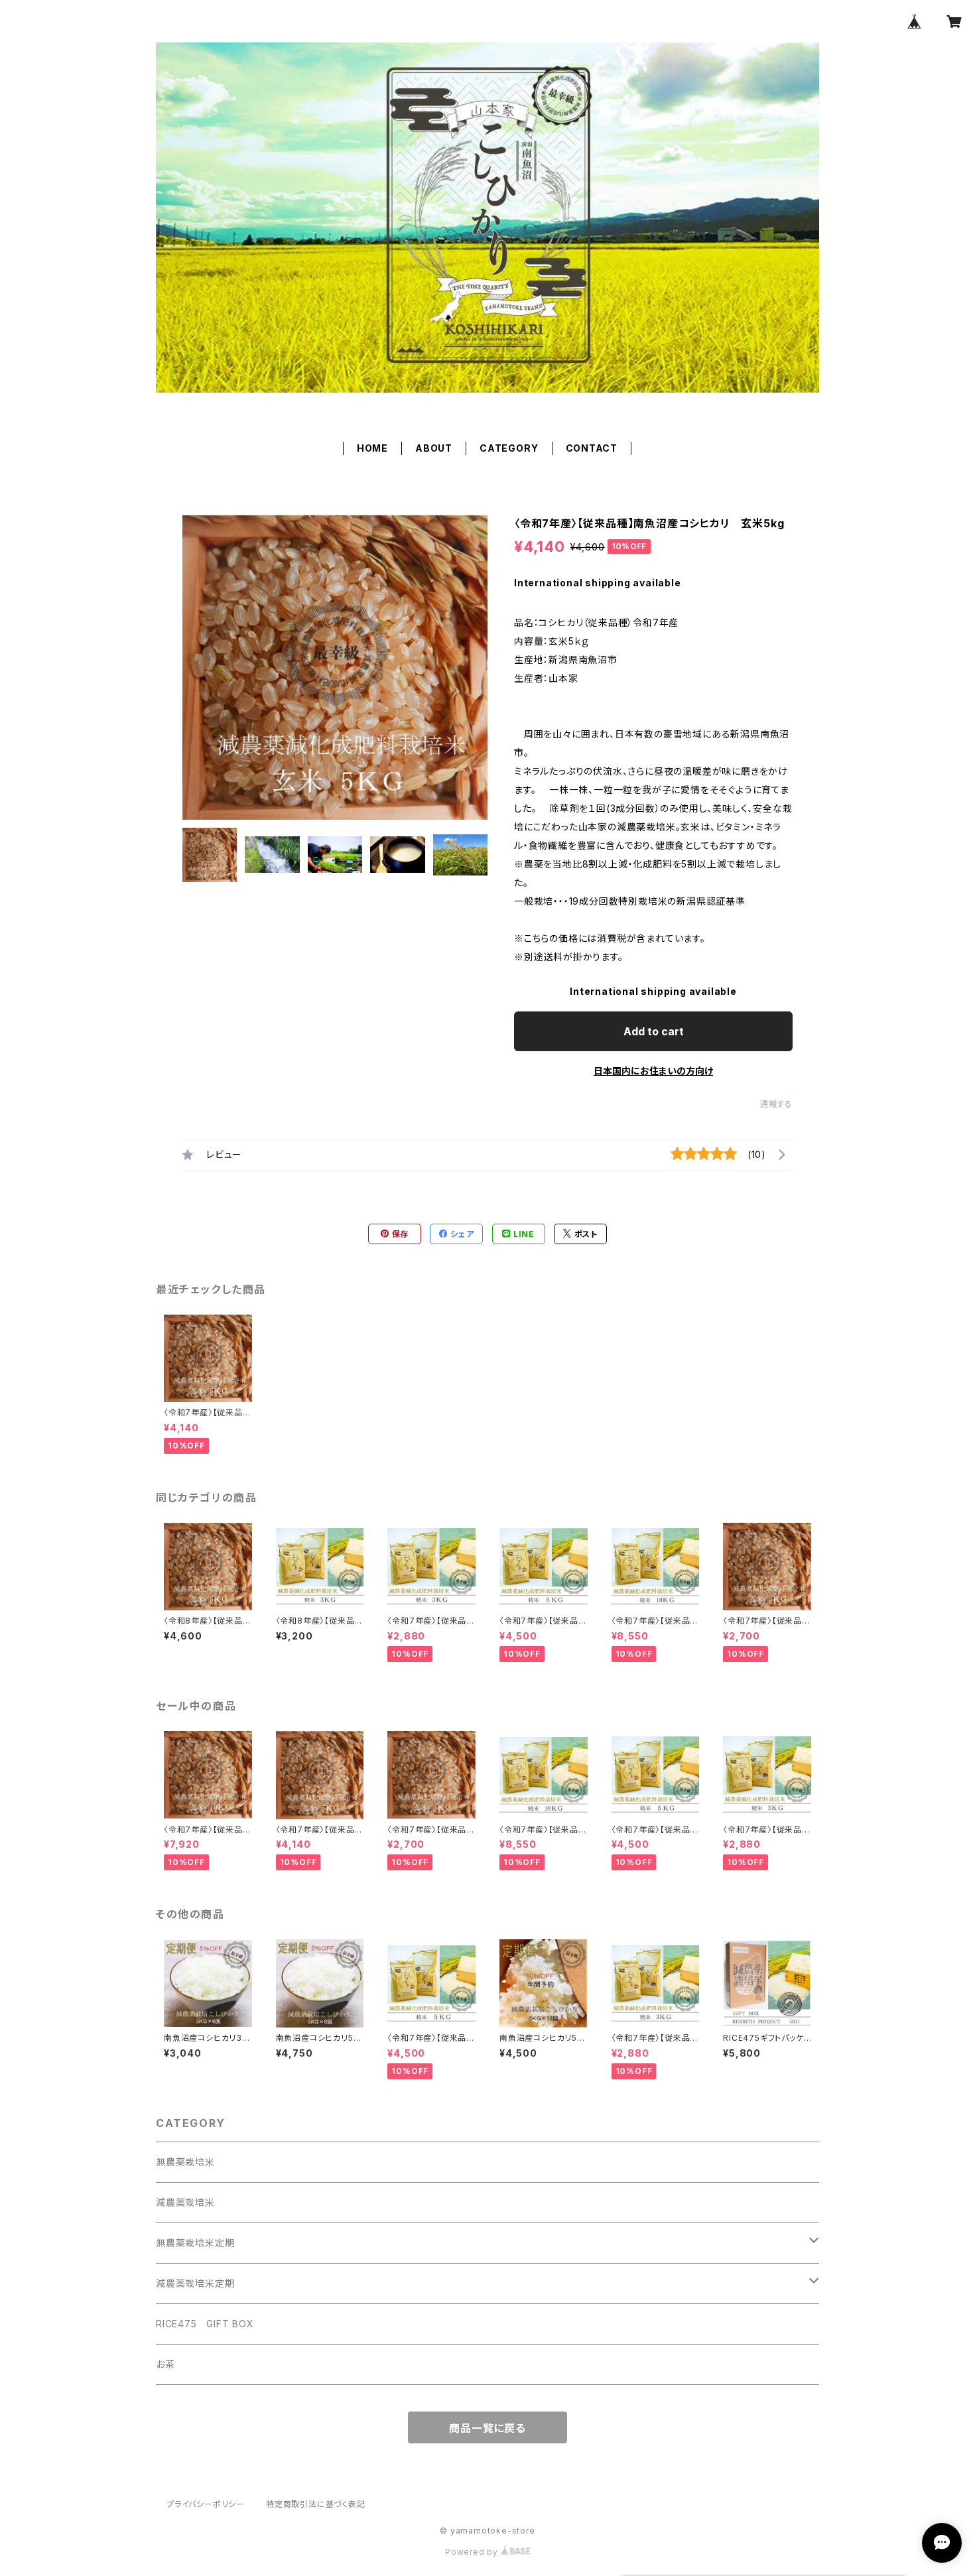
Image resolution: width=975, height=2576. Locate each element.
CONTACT (592, 448)
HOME (372, 448)
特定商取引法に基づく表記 (316, 2504)
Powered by (473, 2552)
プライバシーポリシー (206, 2504)
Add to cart (654, 1031)
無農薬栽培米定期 (195, 2243)
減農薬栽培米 (185, 2202)
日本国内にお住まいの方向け (653, 1071)
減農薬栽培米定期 (195, 2283)
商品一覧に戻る (487, 2428)
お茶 (165, 2364)
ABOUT (434, 448)
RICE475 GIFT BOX (205, 2324)
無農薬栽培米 (185, 2162)
